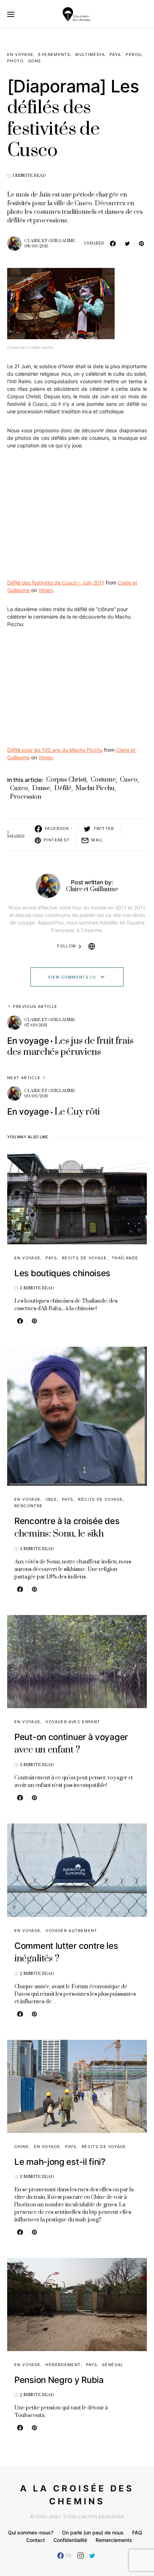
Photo (15, 61)
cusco (129, 780)
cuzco (19, 788)
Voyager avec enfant (73, 1722)
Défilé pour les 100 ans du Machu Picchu (55, 750)
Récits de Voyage (84, 1258)
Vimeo (45, 590)
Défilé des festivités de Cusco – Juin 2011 (56, 583)
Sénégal (113, 2365)
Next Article (24, 1078)
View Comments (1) (72, 977)
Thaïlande (125, 1258)
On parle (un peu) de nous (93, 2532)
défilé (63, 788)
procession (26, 797)
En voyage (20, 54)
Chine (22, 2147)
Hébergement (63, 2365)
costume (103, 780)
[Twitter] (92, 2556)
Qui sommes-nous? (31, 2532)
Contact (35, 2540)
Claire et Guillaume (50, 241)
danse (41, 788)
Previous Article (35, 1006)
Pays (115, 54)
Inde (51, 1499)
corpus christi (66, 780)
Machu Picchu (95, 788)
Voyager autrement (71, 1931)
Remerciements (114, 2540)
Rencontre (28, 1506)
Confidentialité (70, 2540)
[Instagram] (81, 2556)
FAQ (137, 2532)
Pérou (134, 54)
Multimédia (90, 54)
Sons (35, 61)
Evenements (54, 54)
